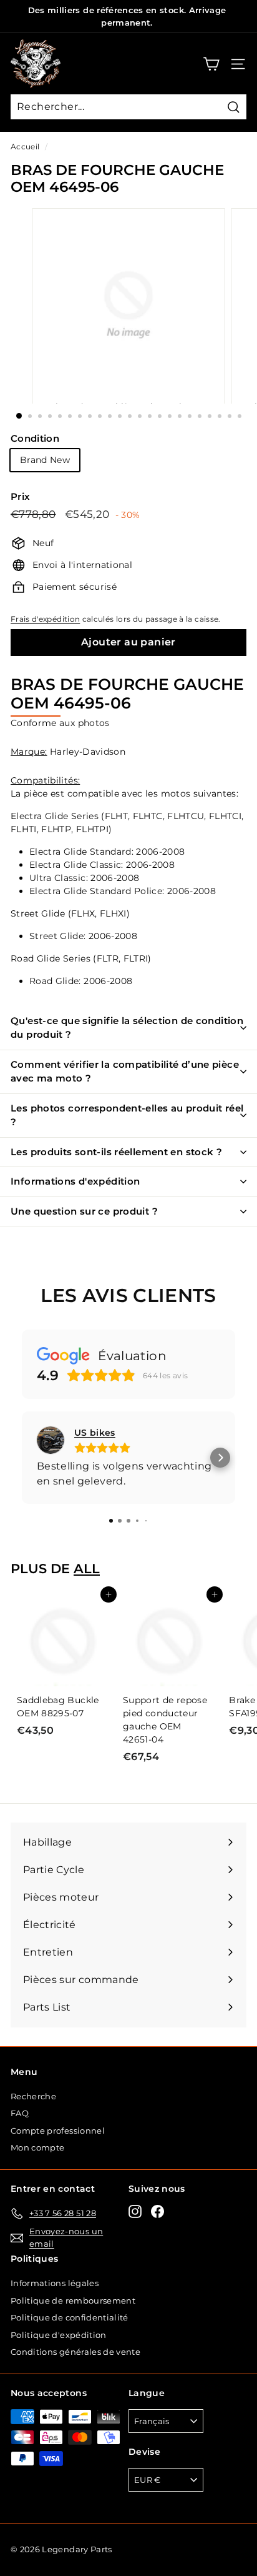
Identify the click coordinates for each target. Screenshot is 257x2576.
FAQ (20, 2113)
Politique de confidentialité (70, 2317)
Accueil (25, 147)
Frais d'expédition (45, 619)
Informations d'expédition (75, 1181)
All (87, 1569)
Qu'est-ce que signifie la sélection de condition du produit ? (127, 1028)
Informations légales (55, 2283)
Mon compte (38, 2147)
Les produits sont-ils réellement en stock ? (116, 1152)
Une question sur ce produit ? (84, 1211)
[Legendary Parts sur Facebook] (158, 2211)
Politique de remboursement (73, 2300)
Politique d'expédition (59, 2335)
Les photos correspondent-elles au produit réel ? (127, 1115)
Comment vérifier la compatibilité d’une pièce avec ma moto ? (125, 1072)
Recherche (33, 2096)
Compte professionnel (58, 2131)
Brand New (45, 460)
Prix (20, 496)
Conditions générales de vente (75, 2352)
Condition (35, 438)
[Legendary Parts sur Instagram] (135, 2211)
